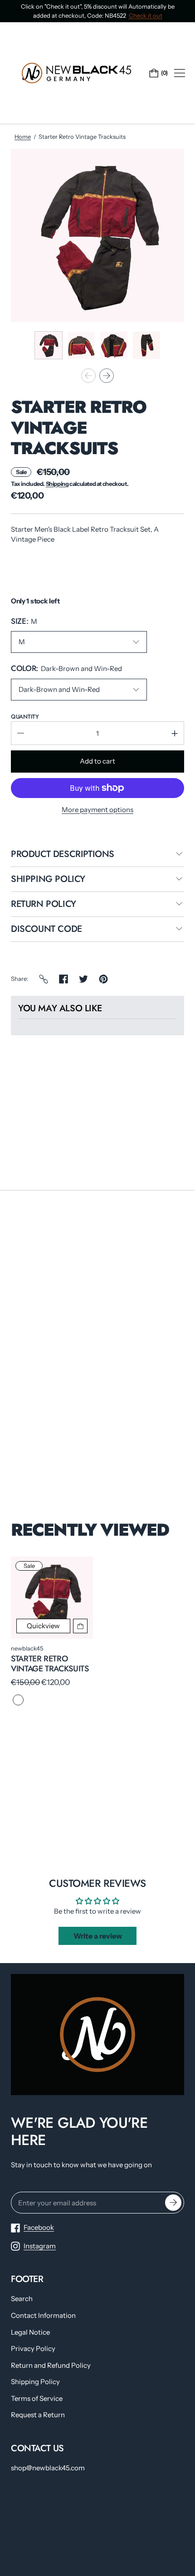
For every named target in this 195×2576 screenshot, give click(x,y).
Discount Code (46, 930)
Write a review (98, 1936)
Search (22, 2299)
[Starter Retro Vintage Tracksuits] (52, 1598)
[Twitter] (83, 979)
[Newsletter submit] (173, 2203)
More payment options (97, 810)
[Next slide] (107, 376)
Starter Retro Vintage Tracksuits (50, 1664)
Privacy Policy (33, 2348)
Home (23, 137)
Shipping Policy (48, 880)
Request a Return (38, 2415)
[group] (49, 345)
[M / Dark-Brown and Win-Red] (18, 1700)
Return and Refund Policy (51, 2365)
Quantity (25, 717)
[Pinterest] (103, 979)
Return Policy (44, 905)
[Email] (44, 979)
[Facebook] (63, 979)
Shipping (57, 484)
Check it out (146, 15)
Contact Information (43, 2315)
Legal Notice (30, 2332)
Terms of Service (37, 2398)
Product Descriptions (63, 855)
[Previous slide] (88, 376)
